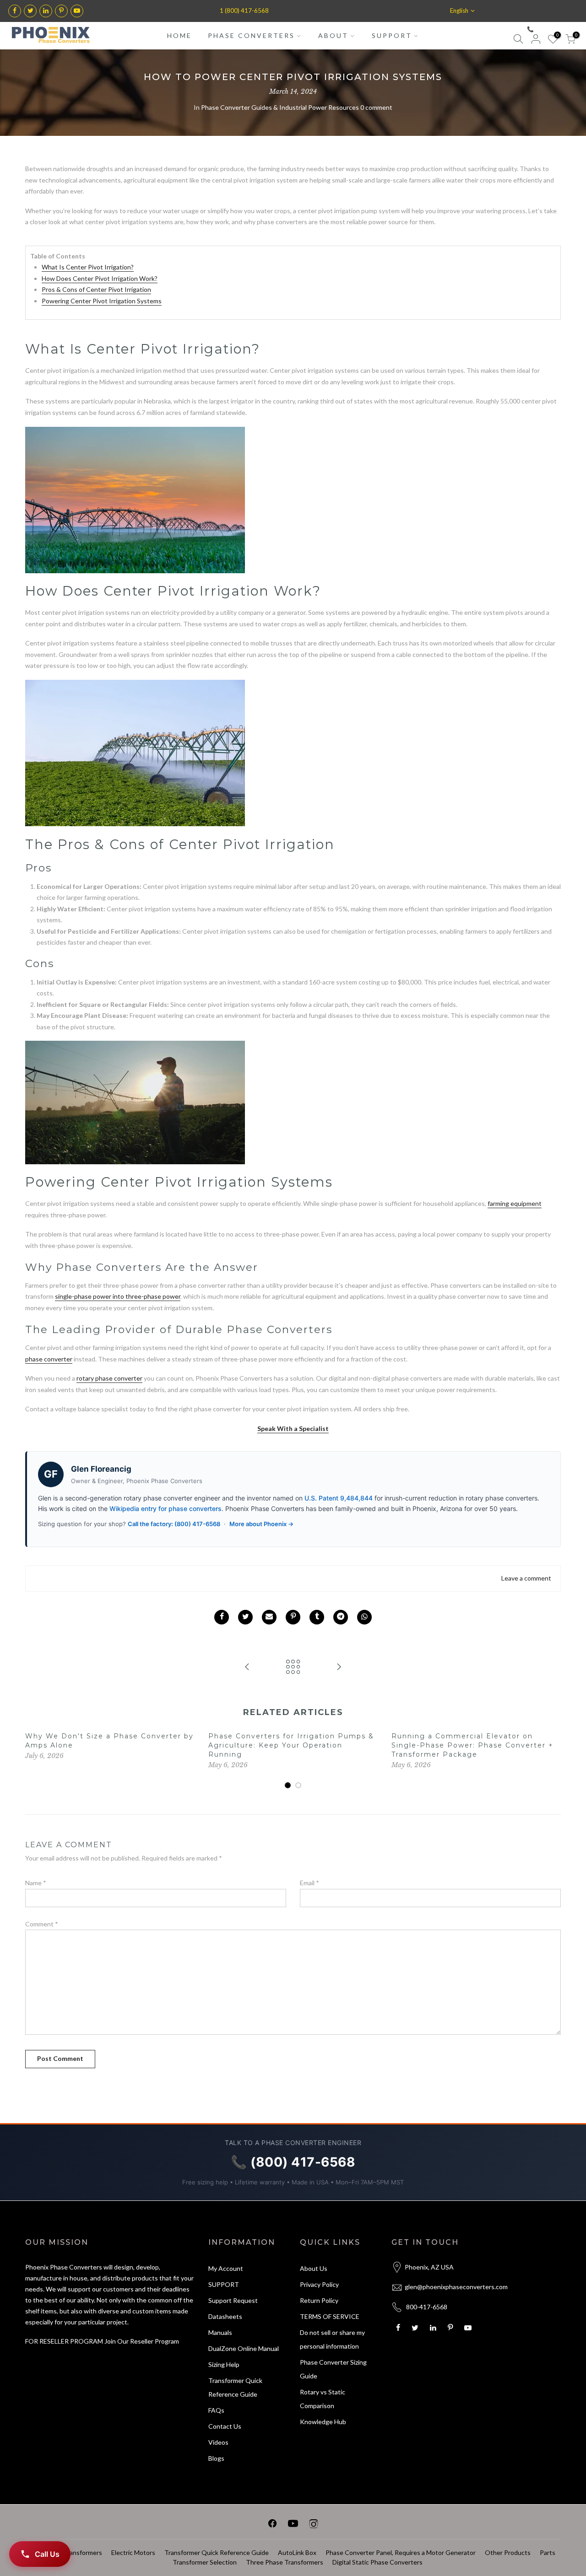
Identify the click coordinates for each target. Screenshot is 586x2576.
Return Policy (319, 2300)
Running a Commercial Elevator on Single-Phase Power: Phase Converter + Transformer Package (472, 1745)
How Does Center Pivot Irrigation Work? (100, 278)
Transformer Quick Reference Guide (217, 2552)
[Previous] (34, 1761)
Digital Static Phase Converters (377, 2562)
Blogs (216, 2458)
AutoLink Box (297, 2552)
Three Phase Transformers (285, 2562)
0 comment (376, 107)
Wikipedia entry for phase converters (165, 1508)
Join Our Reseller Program (142, 2341)
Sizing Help (224, 2364)
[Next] (552, 1761)
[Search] (518, 40)
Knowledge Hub (323, 2422)
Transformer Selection (205, 2562)
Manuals (220, 2332)
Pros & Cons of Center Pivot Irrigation (96, 289)
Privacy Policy (319, 2284)
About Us (314, 2268)
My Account (226, 2268)
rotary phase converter (109, 1378)
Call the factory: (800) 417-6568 (174, 1524)
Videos (218, 2442)
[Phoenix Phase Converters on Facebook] (272, 2525)
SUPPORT (392, 35)
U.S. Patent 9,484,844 (339, 1498)
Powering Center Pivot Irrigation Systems (102, 301)
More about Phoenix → (261, 1524)
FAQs (216, 2410)
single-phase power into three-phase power (118, 1296)
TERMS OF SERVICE (330, 2316)
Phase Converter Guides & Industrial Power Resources (280, 107)
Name (36, 1883)
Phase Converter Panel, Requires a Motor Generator (401, 2552)
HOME (179, 35)
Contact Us (225, 2426)
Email (309, 1883)
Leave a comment (526, 1578)
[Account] (536, 40)
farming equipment (515, 1203)
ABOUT (333, 35)
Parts (548, 2552)
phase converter (49, 1359)
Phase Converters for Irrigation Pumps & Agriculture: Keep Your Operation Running (291, 1745)
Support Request (233, 2300)
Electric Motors (133, 2552)
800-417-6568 (427, 2307)
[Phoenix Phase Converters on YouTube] (293, 2525)
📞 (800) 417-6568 (550, 29)
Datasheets (225, 2316)
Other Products (508, 2552)
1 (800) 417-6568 (244, 11)
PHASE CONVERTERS (251, 35)
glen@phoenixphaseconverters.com (456, 2287)
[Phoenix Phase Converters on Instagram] (314, 2525)
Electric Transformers (71, 2552)
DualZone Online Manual (244, 2348)
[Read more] (15, 11)
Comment (42, 1924)
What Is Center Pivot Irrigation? (88, 267)
